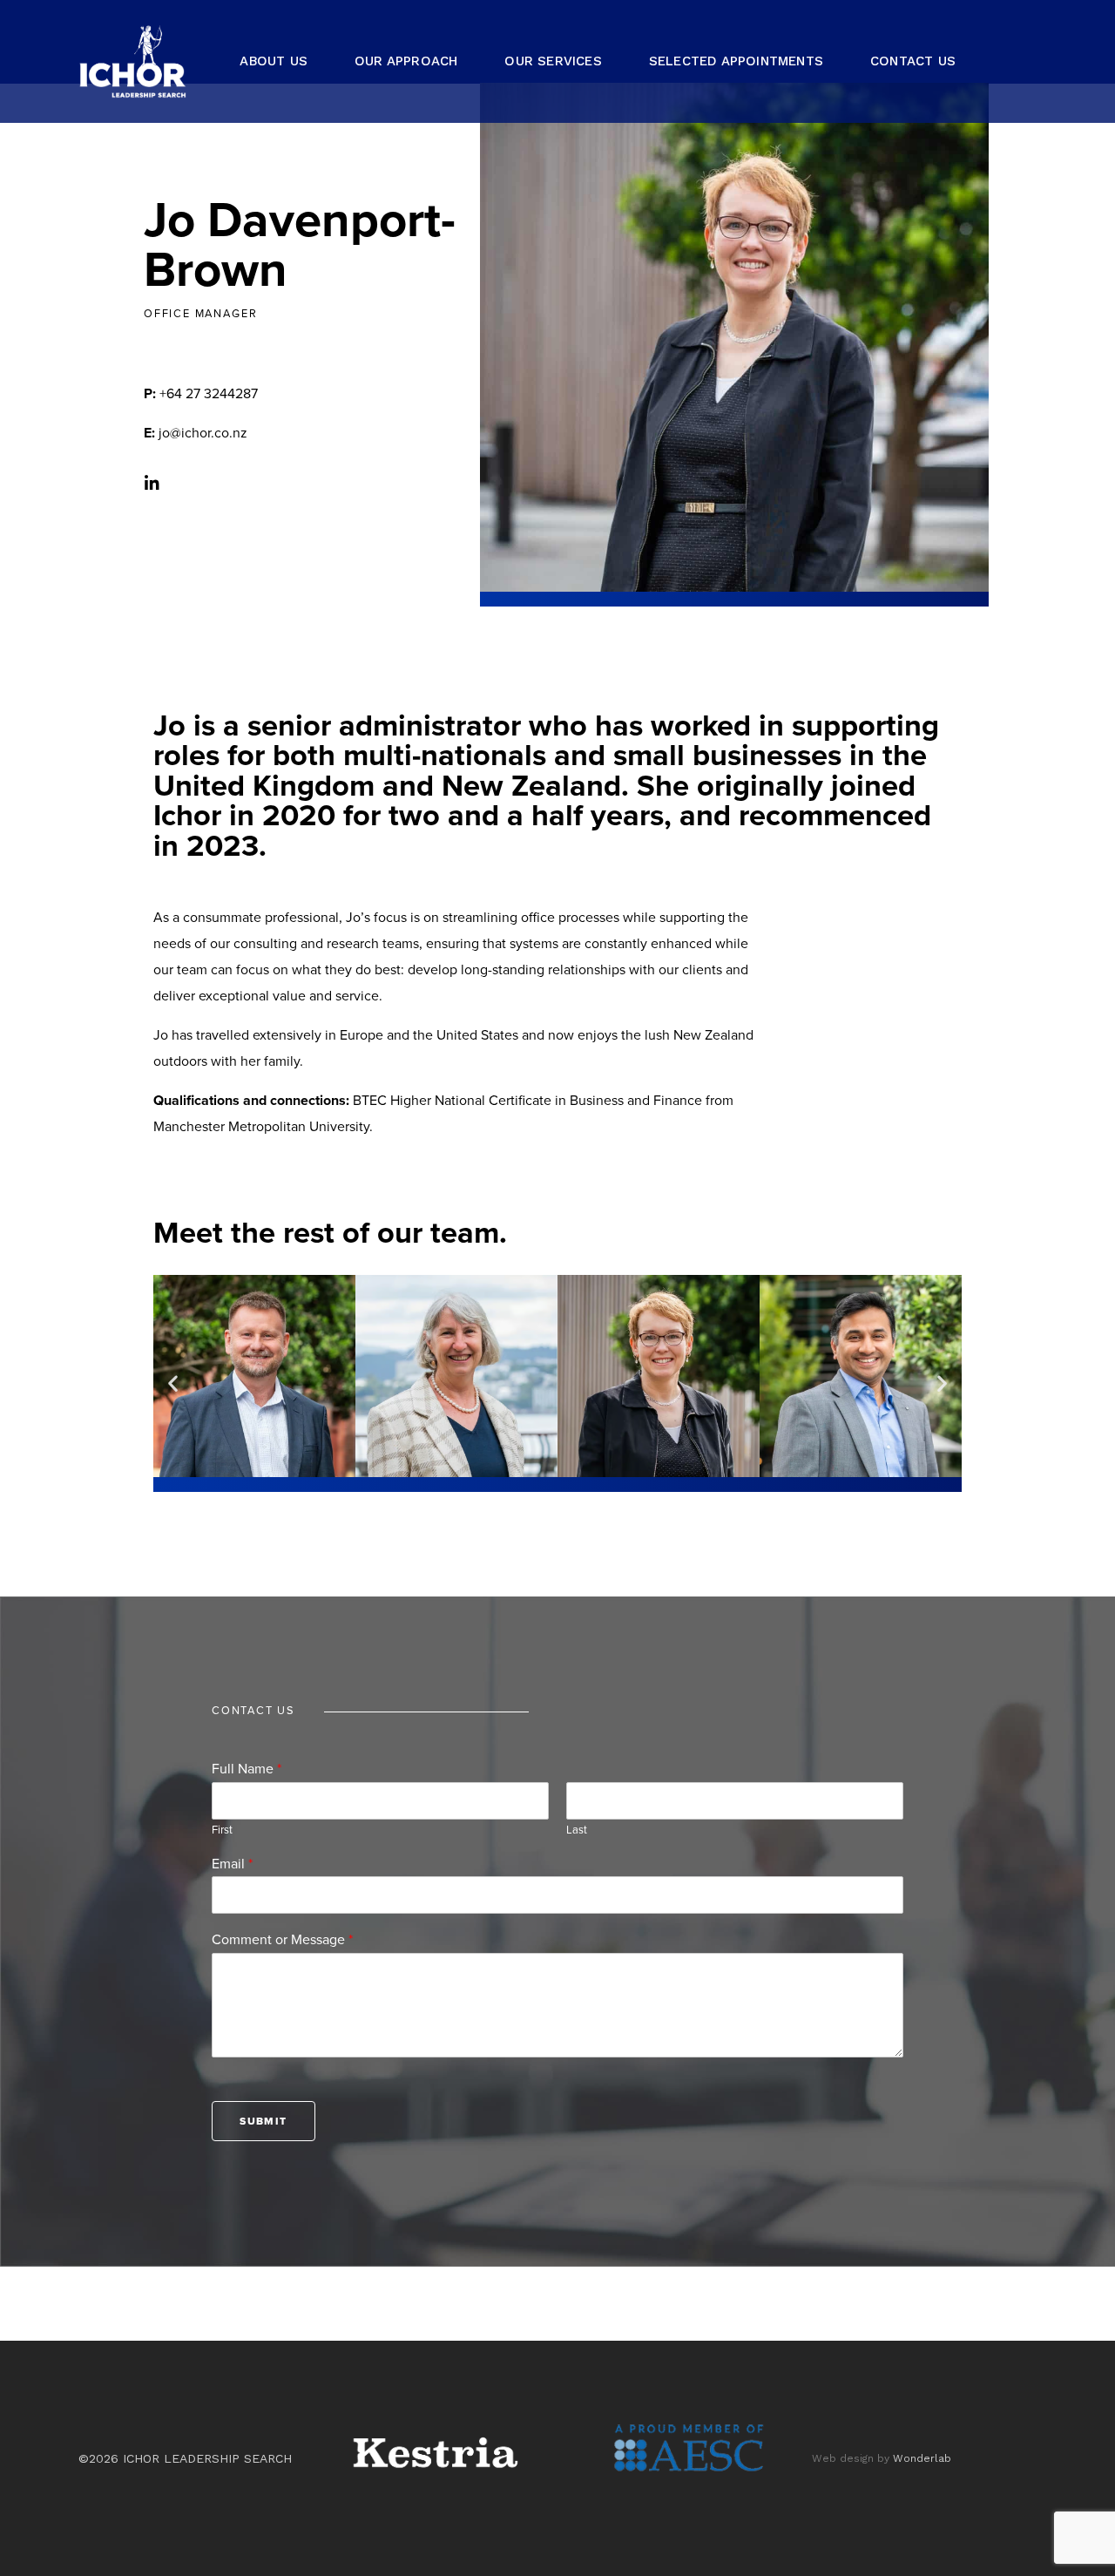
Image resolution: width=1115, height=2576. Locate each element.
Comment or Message (282, 1940)
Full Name (247, 1769)
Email (232, 1864)
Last (577, 1830)
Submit (263, 2121)
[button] (173, 1383)
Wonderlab (922, 2458)
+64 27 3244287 (201, 394)
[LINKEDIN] (1021, 61)
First (222, 1830)
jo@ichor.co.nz (196, 433)
